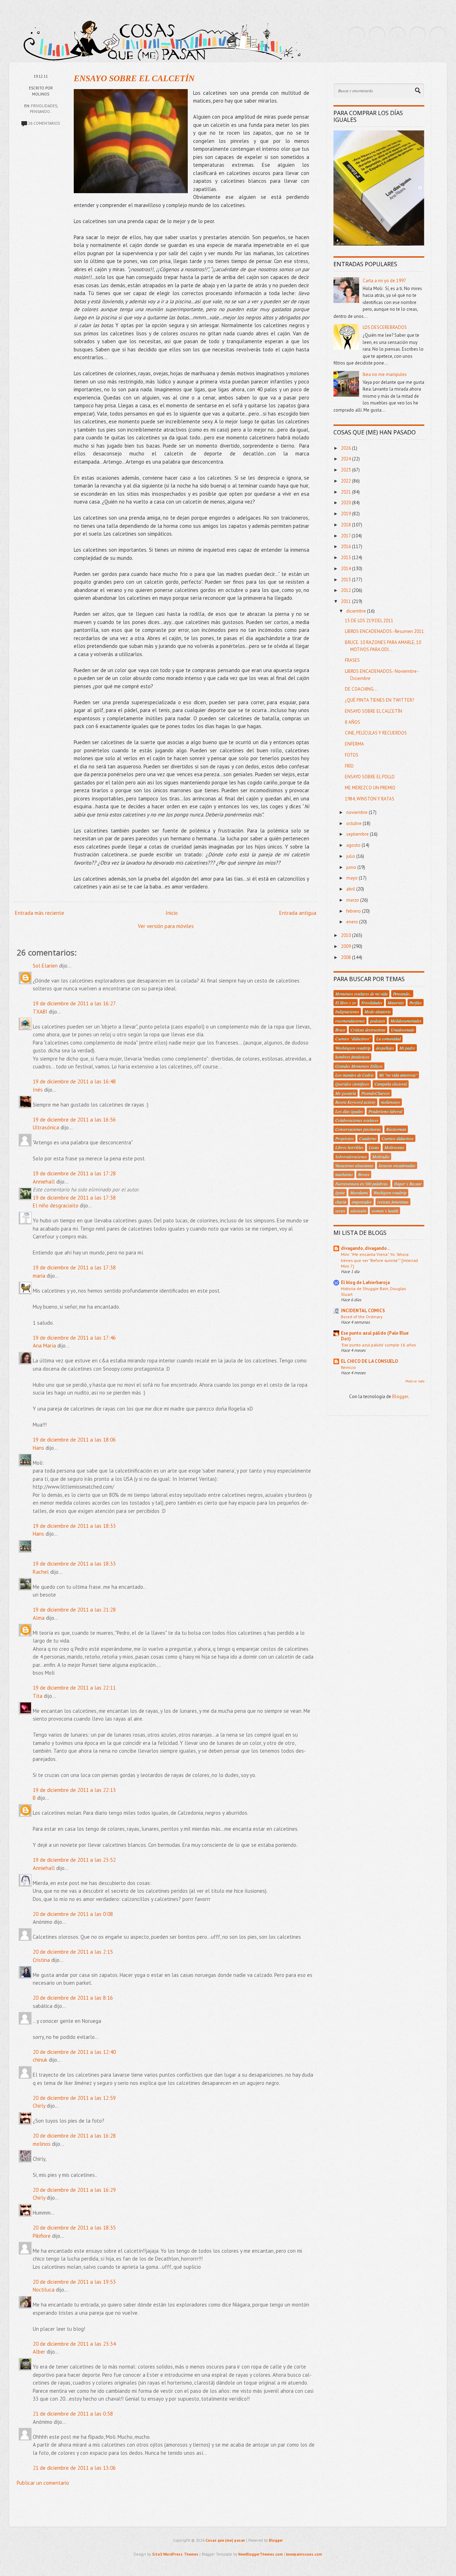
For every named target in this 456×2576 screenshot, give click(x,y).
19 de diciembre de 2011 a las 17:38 (74, 1198)
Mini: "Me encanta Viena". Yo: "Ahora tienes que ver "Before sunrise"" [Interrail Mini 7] (379, 1260)
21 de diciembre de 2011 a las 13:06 (74, 2468)
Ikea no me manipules (385, 374)
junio (352, 867)
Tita (38, 1696)
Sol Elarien (45, 966)
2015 (346, 558)
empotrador (362, 1202)
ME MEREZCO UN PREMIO (370, 788)
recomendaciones (350, 1021)
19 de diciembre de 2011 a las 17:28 (74, 1173)
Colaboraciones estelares (357, 1120)
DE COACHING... (361, 689)
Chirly (39, 2106)
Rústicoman (396, 1129)
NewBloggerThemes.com (261, 2554)
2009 (346, 946)
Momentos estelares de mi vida (361, 994)
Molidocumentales (406, 1021)
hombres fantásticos (352, 1057)
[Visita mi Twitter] (357, 35)
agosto (354, 845)
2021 (346, 492)
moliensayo (390, 1102)
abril (351, 889)
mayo (353, 878)
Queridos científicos (352, 1084)
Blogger (400, 1397)
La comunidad (388, 1039)
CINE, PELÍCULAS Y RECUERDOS (376, 733)
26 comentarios (44, 123)
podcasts (378, 1021)
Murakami (359, 1192)
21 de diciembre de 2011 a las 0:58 (73, 2414)
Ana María (44, 1346)
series (340, 1211)
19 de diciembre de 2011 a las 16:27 (74, 1003)
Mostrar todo (415, 1381)
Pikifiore (42, 2236)
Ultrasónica (46, 1127)
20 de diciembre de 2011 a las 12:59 (74, 2098)
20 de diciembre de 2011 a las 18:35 (74, 2228)
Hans (38, 1448)
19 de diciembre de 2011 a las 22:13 (74, 1790)
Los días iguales (349, 1111)
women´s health (385, 1211)
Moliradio (381, 1156)
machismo (344, 1174)
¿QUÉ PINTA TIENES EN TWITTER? (379, 700)
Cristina (41, 1960)
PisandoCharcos (375, 1093)
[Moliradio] (418, 35)
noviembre (357, 812)
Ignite (340, 1192)
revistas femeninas (393, 1202)
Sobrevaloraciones (351, 1156)
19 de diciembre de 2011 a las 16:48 (74, 1081)
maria (39, 1276)
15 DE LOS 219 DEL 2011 (369, 621)
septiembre (358, 834)
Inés (38, 1090)
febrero (354, 911)
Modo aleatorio (378, 1011)
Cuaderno (368, 1138)
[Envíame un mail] (397, 35)
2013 (346, 580)
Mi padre (407, 1048)
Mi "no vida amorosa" (398, 1075)
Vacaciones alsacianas (354, 1165)
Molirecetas (394, 1147)
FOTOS (352, 755)
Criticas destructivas (368, 1030)
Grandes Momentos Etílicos (359, 1066)
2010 (346, 935)
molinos (42, 2144)
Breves (364, 1174)
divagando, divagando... (366, 1248)
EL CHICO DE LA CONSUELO (369, 1361)
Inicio (172, 913)
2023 (346, 470)
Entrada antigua (298, 913)
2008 (346, 957)
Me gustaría (346, 1093)
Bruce (340, 1030)
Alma (39, 1618)
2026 (346, 448)
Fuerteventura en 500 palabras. (362, 1184)
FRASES (352, 660)
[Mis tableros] (438, 35)
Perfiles (416, 1003)
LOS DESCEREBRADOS (385, 327)
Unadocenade (403, 1030)
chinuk (40, 2060)
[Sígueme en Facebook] (377, 35)
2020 (346, 503)
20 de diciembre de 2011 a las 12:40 (74, 2052)
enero (353, 922)
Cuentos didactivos (398, 1138)
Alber (39, 2352)
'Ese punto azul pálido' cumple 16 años (378, 1345)
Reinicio (348, 1367)
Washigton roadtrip (390, 1192)
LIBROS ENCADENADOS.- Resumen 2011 (384, 631)
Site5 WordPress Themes (175, 2554)
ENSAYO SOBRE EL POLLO (370, 777)
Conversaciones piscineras (358, 1129)
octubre (354, 823)
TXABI (40, 1012)
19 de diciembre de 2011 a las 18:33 (74, 1526)
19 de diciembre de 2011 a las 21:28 (74, 1610)
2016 (346, 547)
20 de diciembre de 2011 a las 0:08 (73, 1914)
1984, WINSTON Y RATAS (370, 799)
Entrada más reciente (40, 913)
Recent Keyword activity (355, 1102)
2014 (346, 569)
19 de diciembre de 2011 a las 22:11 (74, 1688)
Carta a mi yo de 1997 (384, 281)
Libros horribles (349, 1147)
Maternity (396, 1003)
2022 (346, 481)
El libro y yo (346, 1003)
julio (351, 856)
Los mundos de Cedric (354, 1075)
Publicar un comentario (43, 2483)
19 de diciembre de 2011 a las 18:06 (74, 1440)
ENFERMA (354, 744)
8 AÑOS (353, 722)
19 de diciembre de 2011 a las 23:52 (74, 1860)
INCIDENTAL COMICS (363, 1311)
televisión (358, 1211)
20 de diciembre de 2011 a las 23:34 (74, 2344)
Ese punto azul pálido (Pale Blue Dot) (375, 1336)
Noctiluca (44, 2290)
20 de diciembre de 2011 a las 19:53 (74, 2282)
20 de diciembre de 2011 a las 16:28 (74, 2136)
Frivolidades (44, 106)
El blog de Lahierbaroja (365, 1282)
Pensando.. (41, 112)
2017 (346, 536)
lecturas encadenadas (397, 1165)
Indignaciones (347, 1011)
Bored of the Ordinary (362, 1317)
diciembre (357, 611)
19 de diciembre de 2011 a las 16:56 (74, 1120)
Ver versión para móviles (166, 926)
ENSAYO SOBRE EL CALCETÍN (134, 78)
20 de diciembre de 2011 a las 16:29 (74, 2190)
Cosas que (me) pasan (225, 2540)
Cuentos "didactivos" (353, 1039)
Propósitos (344, 1138)
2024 (346, 459)
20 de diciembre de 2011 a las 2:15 (73, 1952)
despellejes (385, 1048)
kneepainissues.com (304, 2554)
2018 (346, 525)
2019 (346, 514)
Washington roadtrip (353, 1048)
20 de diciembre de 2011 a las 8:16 (73, 1998)
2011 (346, 601)
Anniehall (44, 1182)
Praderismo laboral (385, 1111)
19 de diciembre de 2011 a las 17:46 (74, 1338)
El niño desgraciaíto (56, 1205)
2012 (346, 590)
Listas (374, 1147)
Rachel (41, 1572)
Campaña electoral (391, 1084)
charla (341, 1202)
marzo (353, 900)
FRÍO (349, 766)
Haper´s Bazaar (408, 1184)
